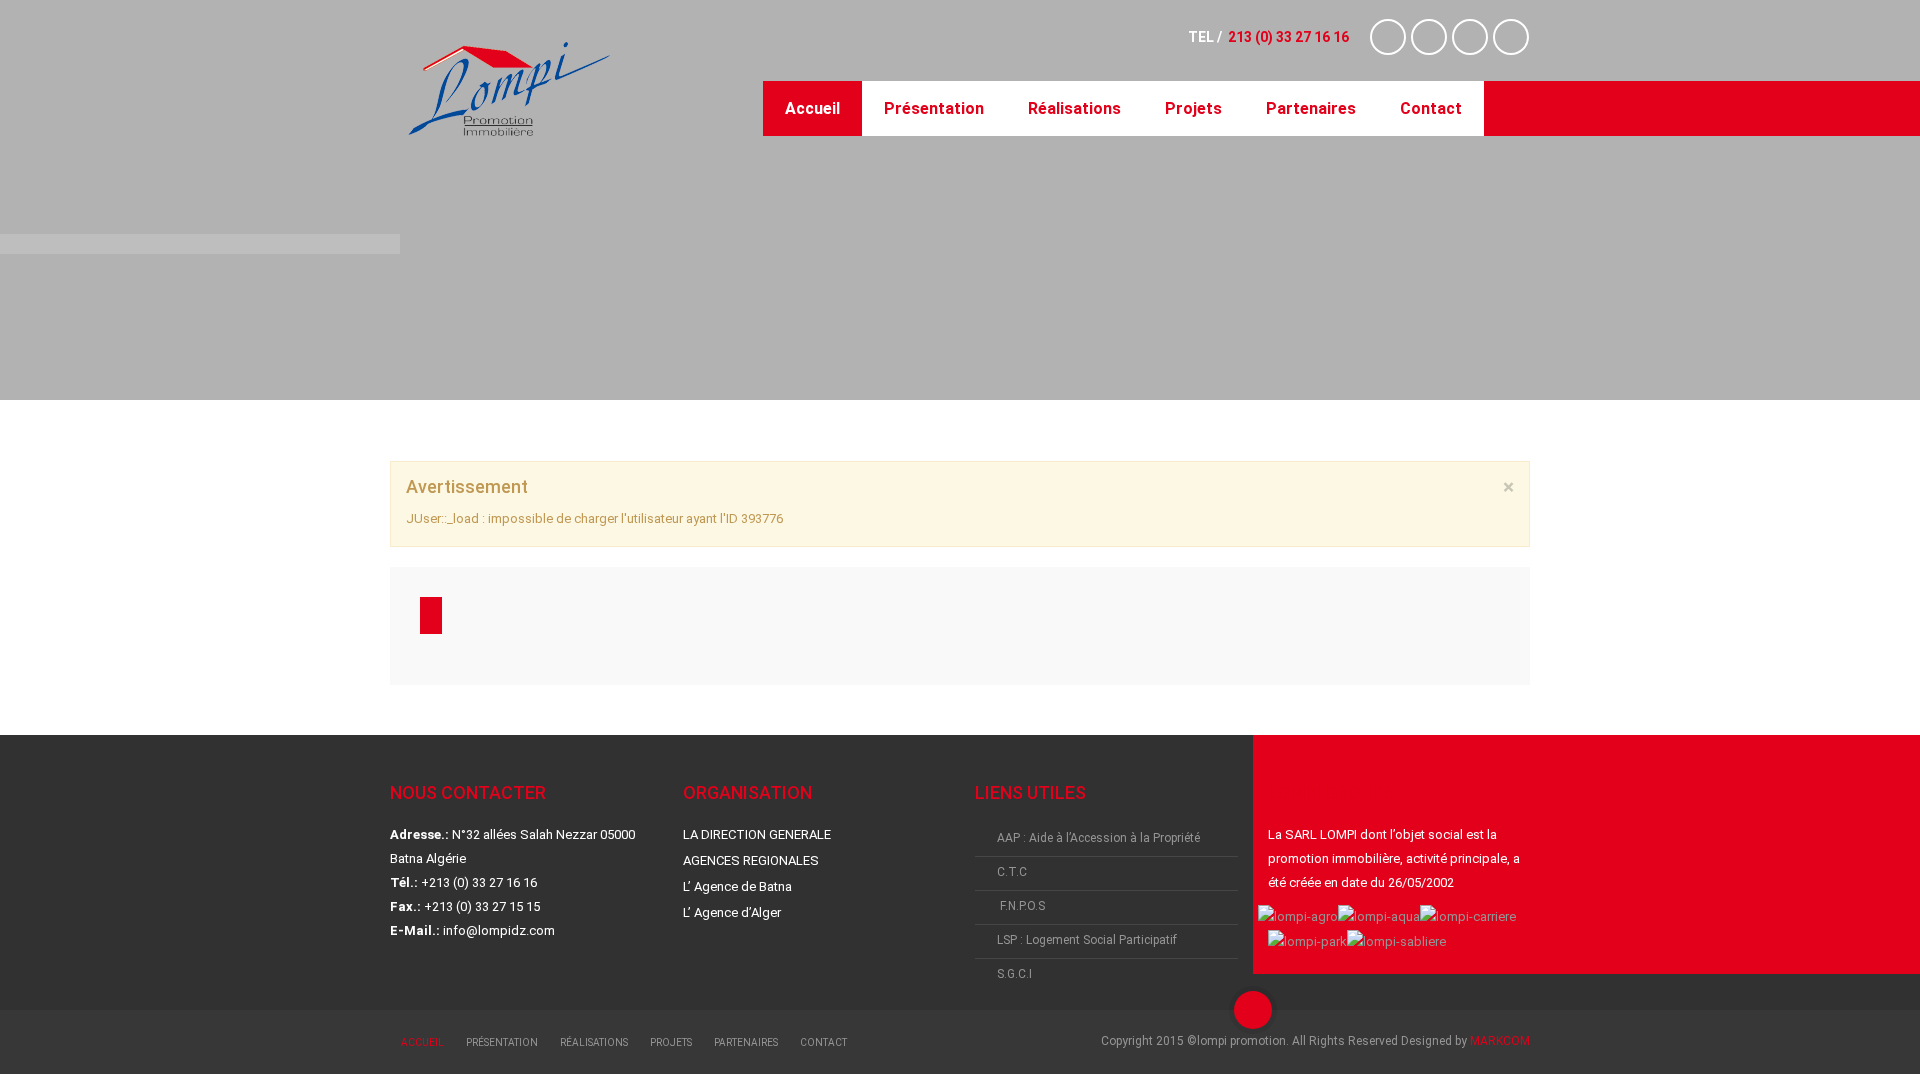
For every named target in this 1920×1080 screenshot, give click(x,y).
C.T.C (1012, 872)
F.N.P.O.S (1021, 906)
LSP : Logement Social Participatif (1087, 940)
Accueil (812, 108)
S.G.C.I (1014, 974)
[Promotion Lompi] (508, 89)
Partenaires (1311, 108)
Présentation (934, 108)
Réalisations (1074, 108)
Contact (1431, 108)
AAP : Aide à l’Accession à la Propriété (1098, 838)
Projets (1193, 108)
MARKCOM (1500, 1041)
